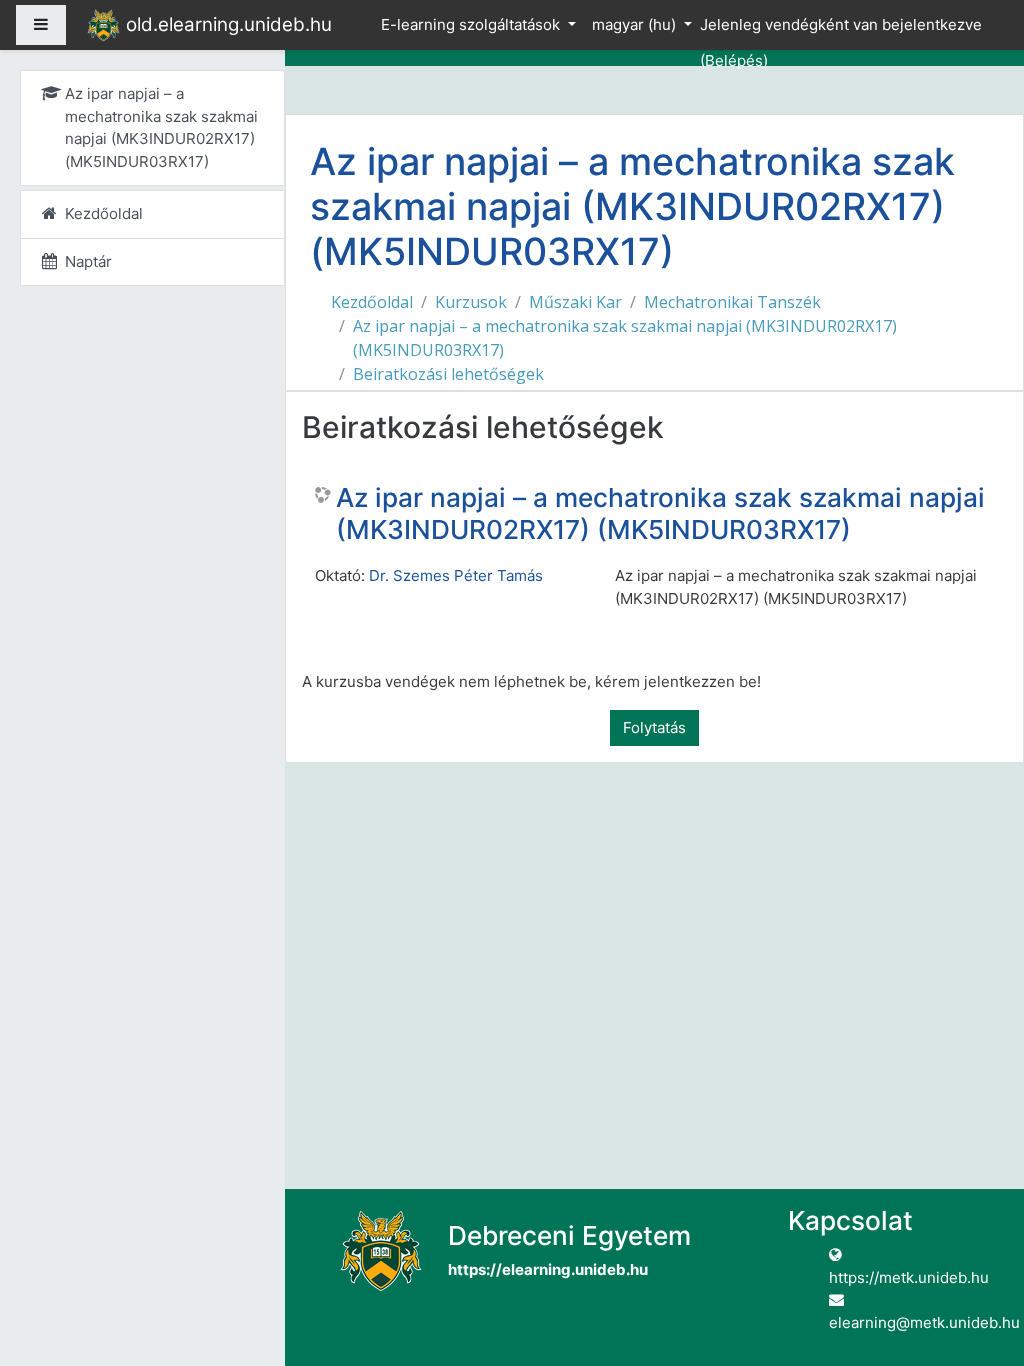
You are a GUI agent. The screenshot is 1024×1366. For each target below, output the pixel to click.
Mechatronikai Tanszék (732, 302)
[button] (979, 1268)
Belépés (734, 60)
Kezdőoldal (372, 302)
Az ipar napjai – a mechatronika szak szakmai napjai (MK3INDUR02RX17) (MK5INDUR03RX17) (625, 338)
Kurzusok (471, 302)
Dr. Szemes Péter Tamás (456, 575)
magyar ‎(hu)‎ (636, 24)
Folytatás (654, 727)
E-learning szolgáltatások (472, 24)
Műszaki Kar (575, 302)
